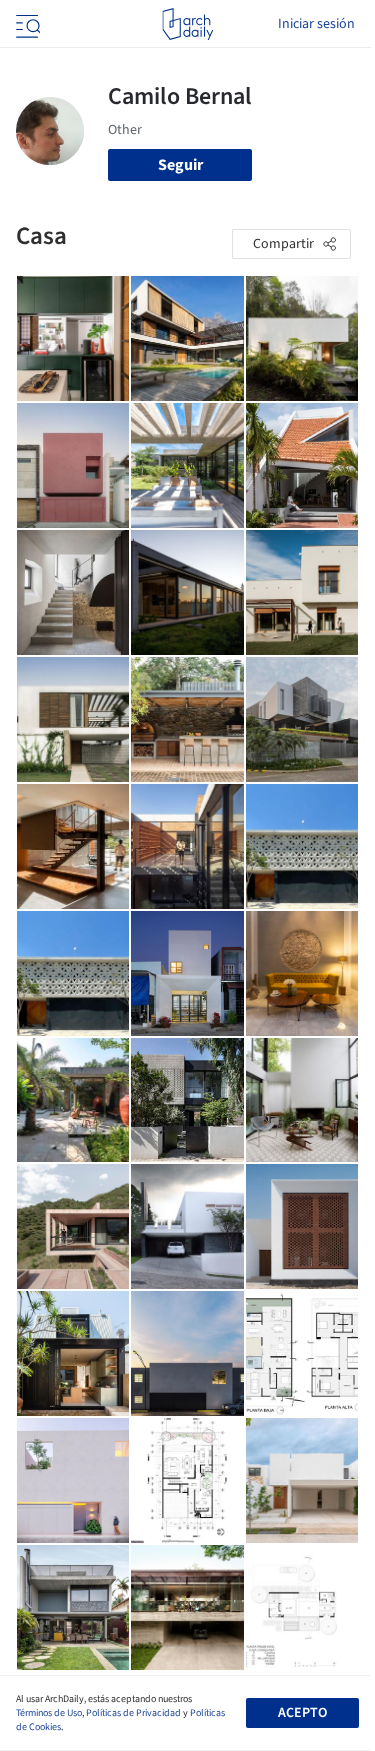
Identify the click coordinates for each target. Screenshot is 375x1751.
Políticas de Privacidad (133, 1713)
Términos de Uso (49, 1713)
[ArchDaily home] (187, 24)
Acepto (302, 1713)
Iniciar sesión (316, 24)
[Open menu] (26, 24)
